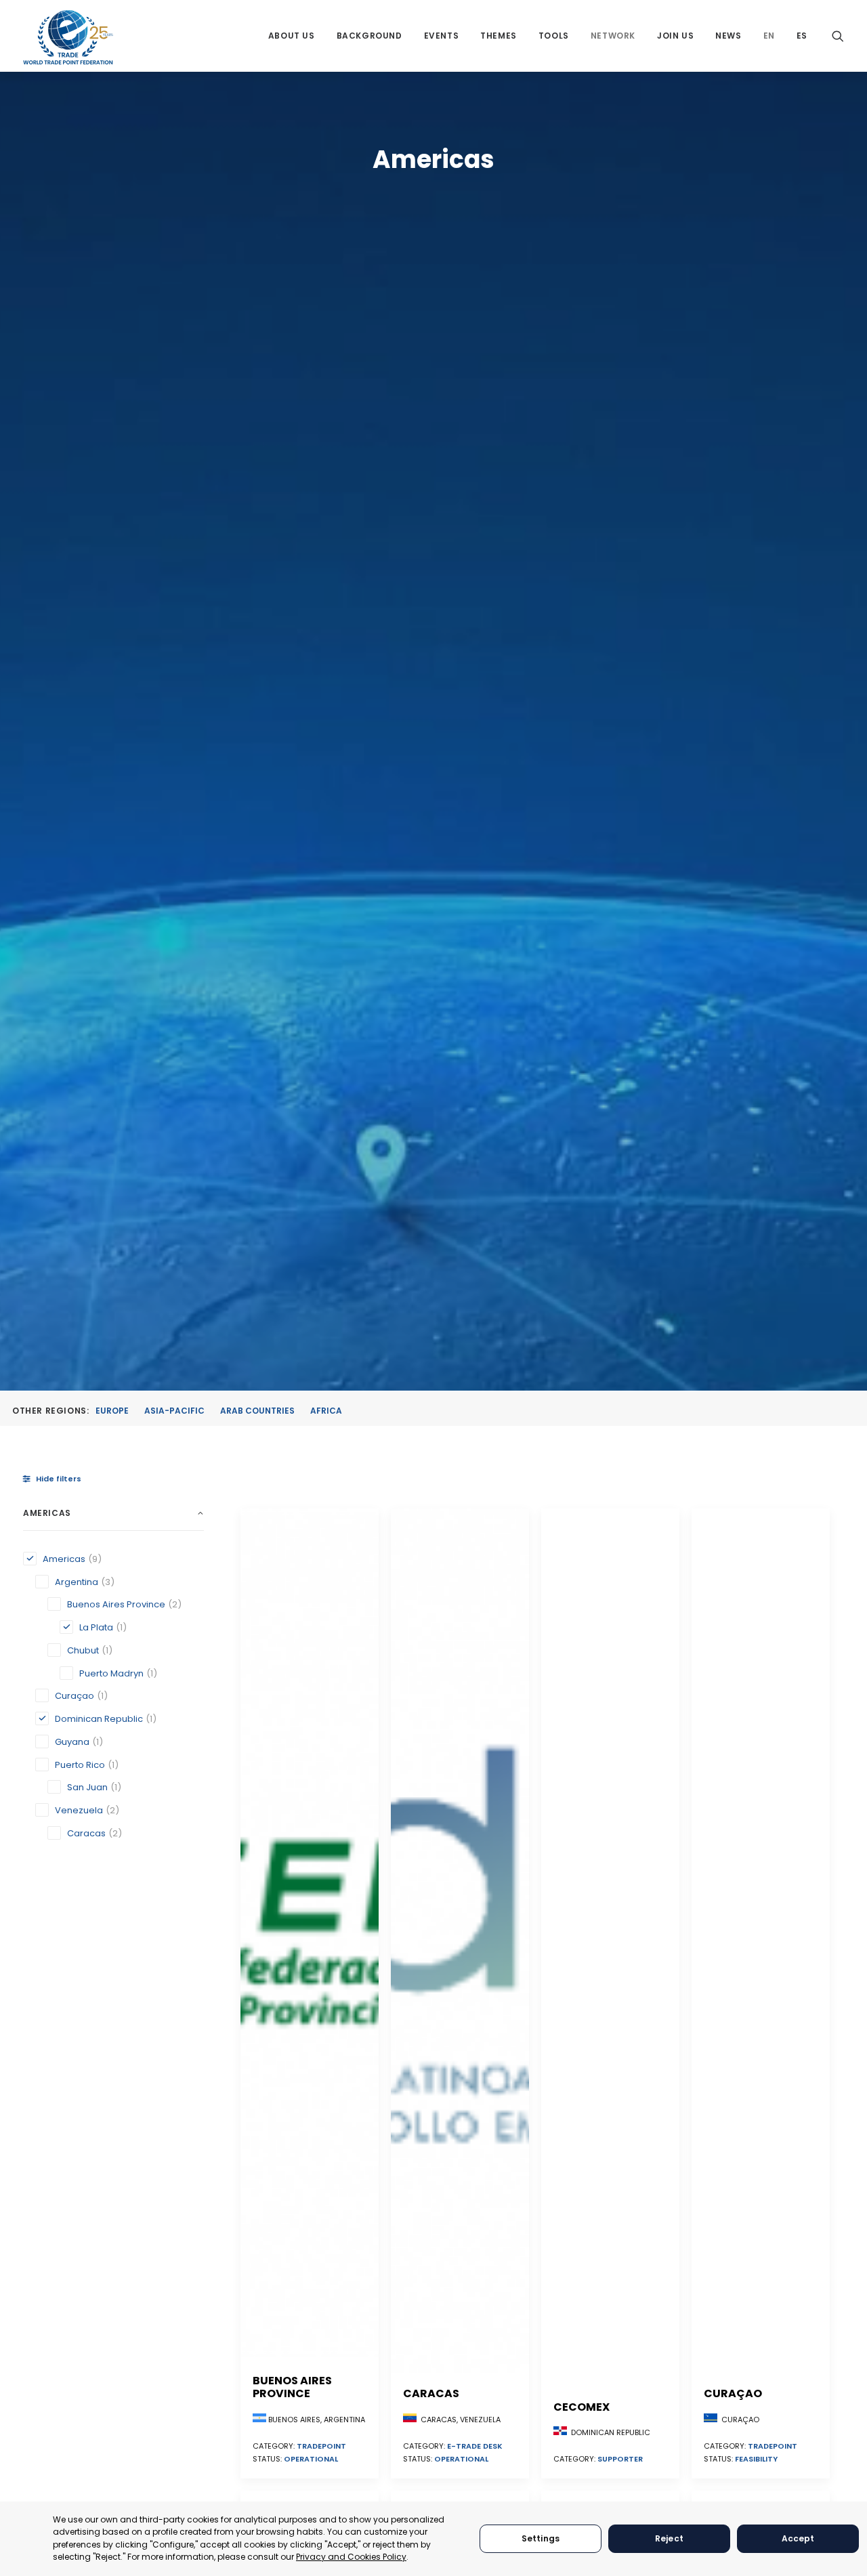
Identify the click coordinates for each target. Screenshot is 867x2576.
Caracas (431, 2393)
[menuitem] (292, 36)
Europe (112, 1411)
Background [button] (369, 36)
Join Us (675, 36)
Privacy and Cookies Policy (351, 2557)
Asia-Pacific (174, 1411)
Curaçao (733, 2393)
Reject (669, 2538)
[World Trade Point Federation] (68, 37)
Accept (798, 2538)
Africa (326, 1411)
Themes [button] (499, 36)
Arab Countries (257, 1411)
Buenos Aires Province (292, 2387)
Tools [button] (554, 36)
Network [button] (613, 36)
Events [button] (442, 36)
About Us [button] (292, 36)
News (728, 36)
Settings (541, 2538)
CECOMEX (581, 2407)
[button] (838, 36)
